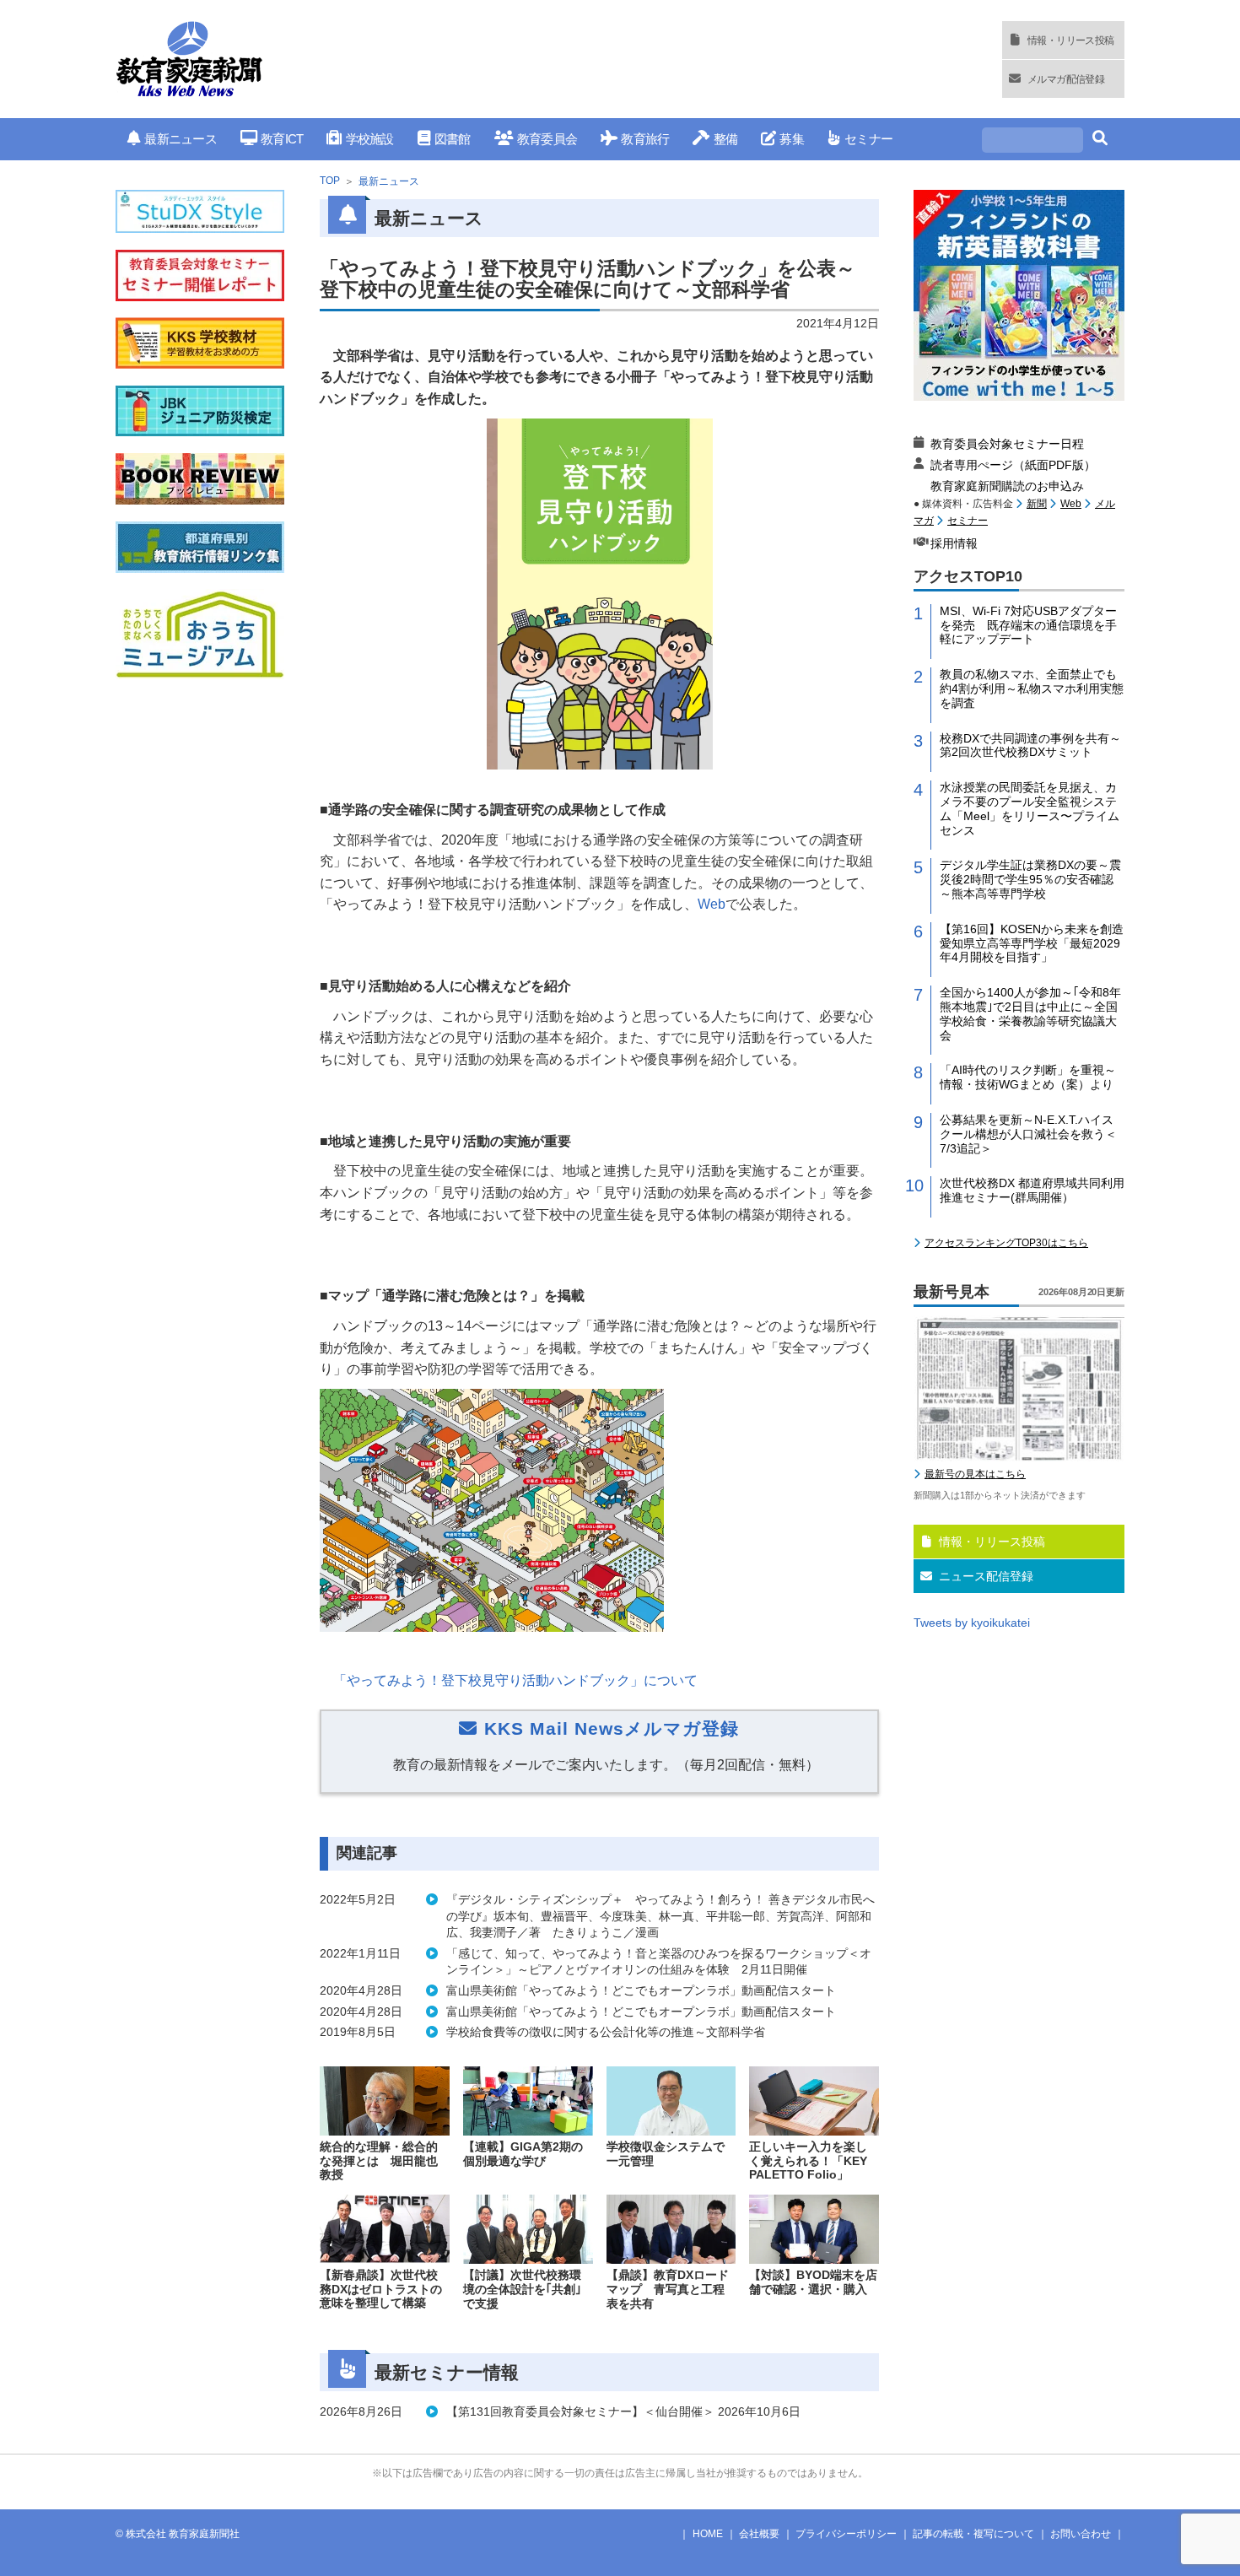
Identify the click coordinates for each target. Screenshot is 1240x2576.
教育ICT (282, 139)
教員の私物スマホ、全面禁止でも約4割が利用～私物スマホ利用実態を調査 (1032, 689)
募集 (792, 139)
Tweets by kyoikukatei (972, 1623)
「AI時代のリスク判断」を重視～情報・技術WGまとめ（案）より (1028, 1077)
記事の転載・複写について (973, 2534)
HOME (708, 2534)
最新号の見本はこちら (975, 1474)
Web (1071, 504)
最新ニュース (181, 139)
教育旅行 (645, 139)
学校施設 (369, 139)
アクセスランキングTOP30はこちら (1006, 1243)
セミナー (868, 139)
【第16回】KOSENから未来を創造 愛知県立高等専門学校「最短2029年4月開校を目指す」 (1032, 943)
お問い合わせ (1081, 2534)
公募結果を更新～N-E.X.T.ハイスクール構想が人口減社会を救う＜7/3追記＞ (1028, 1134)
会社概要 (759, 2534)
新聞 (1037, 504)
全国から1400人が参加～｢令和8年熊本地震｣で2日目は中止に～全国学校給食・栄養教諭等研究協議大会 (1030, 1013)
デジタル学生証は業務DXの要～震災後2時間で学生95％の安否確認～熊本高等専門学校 (1030, 879)
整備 (725, 139)
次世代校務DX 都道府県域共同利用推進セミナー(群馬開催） (1032, 1190)
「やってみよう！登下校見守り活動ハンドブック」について (515, 1680)
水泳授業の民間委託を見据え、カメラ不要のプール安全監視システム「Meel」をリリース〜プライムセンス (1030, 808)
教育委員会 (547, 139)
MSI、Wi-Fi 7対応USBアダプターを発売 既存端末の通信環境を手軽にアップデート (1028, 625)
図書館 (453, 139)
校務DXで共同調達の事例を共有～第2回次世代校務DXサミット (1030, 745)
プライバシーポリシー (846, 2534)
